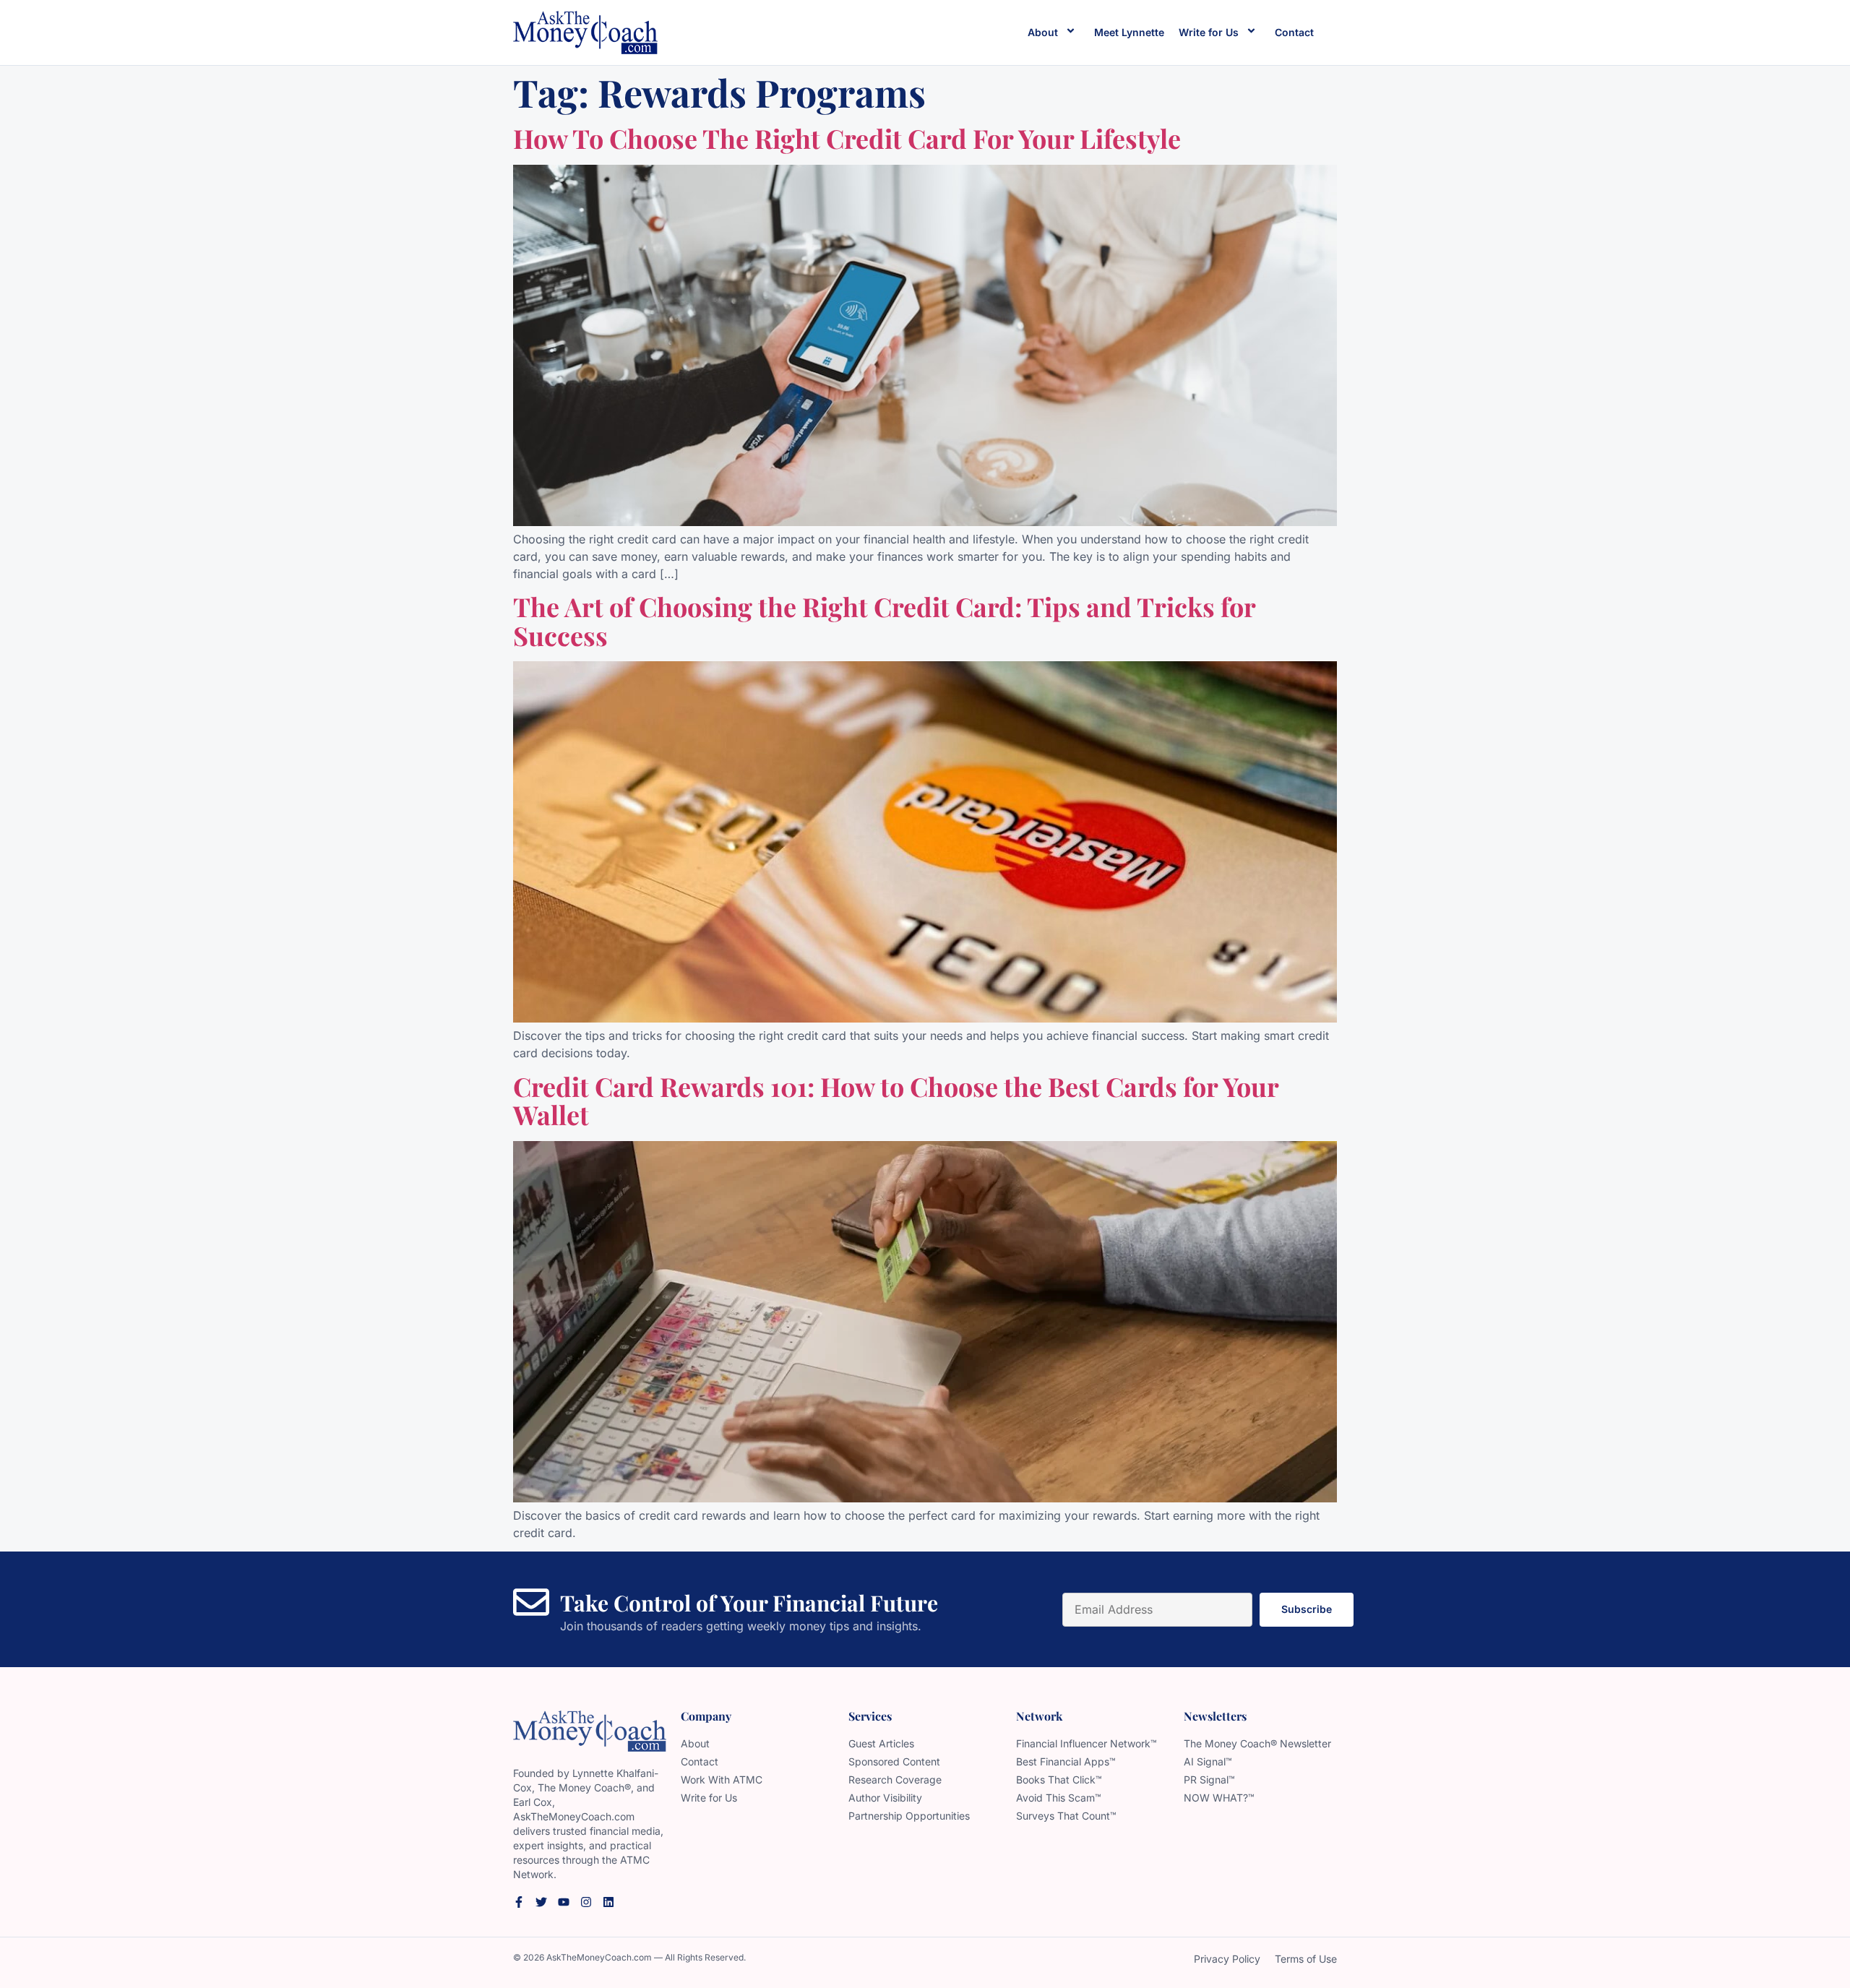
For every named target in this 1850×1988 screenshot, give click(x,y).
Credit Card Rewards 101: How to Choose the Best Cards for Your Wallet (896, 1101)
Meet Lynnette (1129, 32)
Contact (1294, 32)
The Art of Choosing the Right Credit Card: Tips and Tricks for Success (884, 621)
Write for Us (1209, 32)
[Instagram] (586, 1902)
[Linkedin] (608, 1902)
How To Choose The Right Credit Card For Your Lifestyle (847, 138)
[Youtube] (564, 1902)
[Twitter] (541, 1902)
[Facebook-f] (519, 1902)
